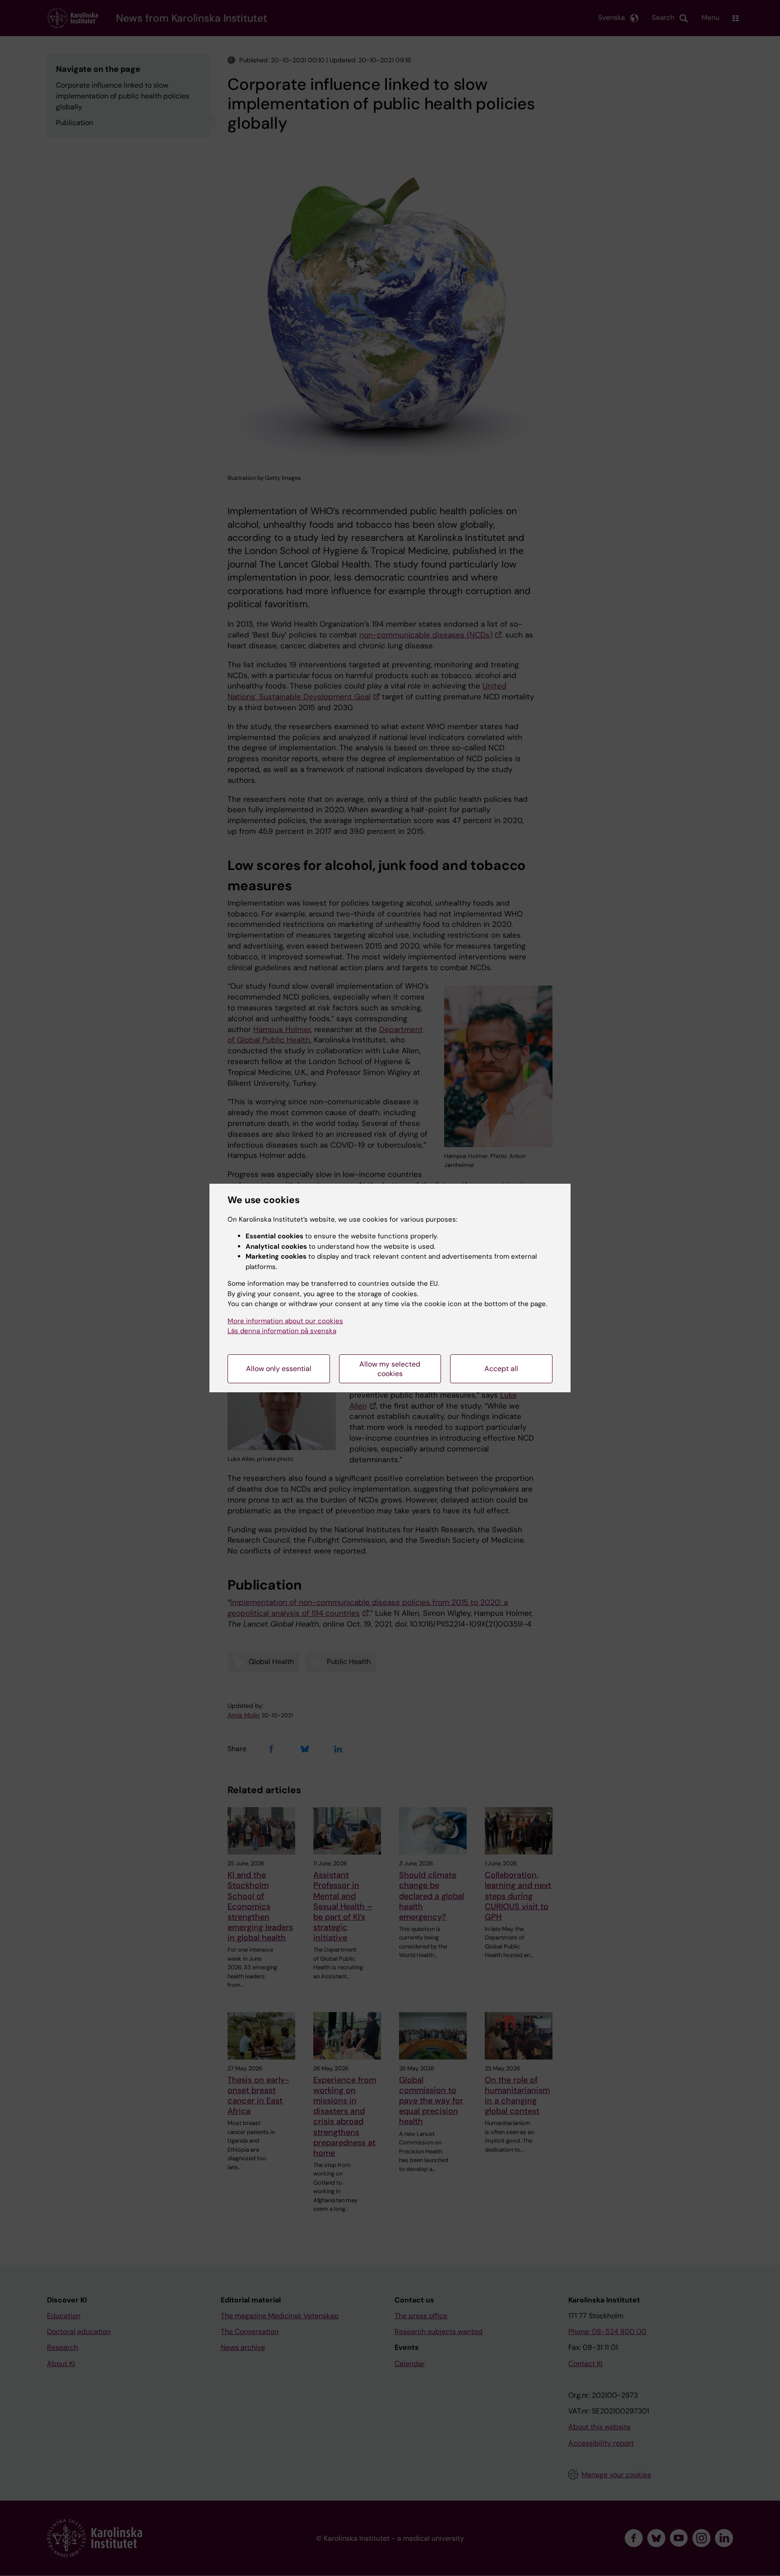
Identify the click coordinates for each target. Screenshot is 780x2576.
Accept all (501, 1369)
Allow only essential (279, 1369)
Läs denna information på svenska (282, 1331)
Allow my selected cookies (390, 1369)
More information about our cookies (285, 1321)
